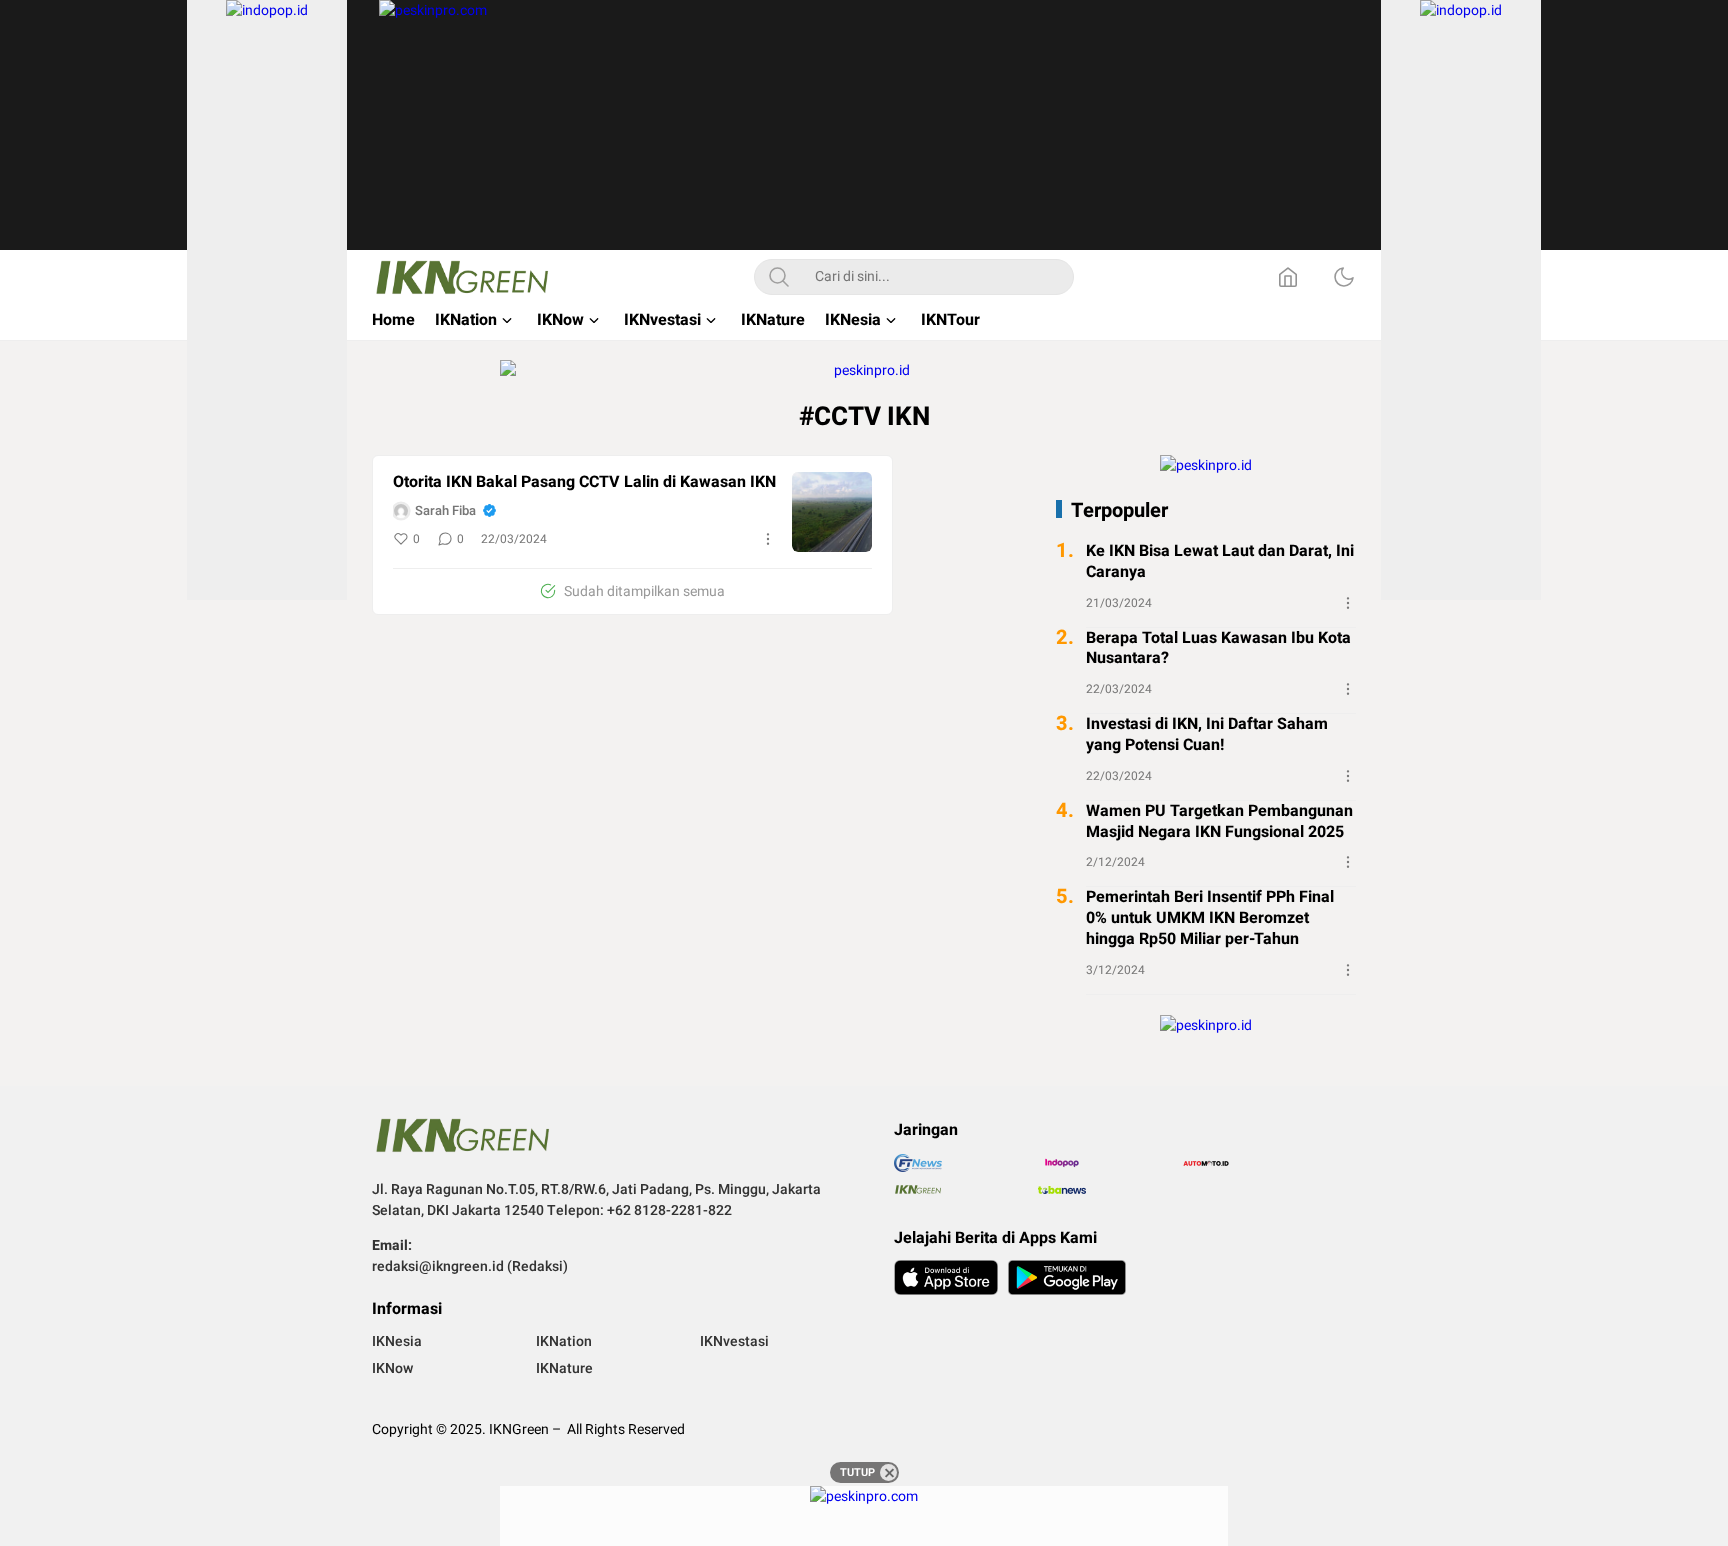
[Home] (1288, 277)
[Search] (779, 277)
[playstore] (1067, 1277)
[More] (768, 539)
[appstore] (946, 1277)
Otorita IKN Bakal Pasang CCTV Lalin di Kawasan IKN (584, 482)
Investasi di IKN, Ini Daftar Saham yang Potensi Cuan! (1207, 735)
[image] (832, 512)
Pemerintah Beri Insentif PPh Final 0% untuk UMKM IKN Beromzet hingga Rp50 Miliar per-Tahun (1210, 918)
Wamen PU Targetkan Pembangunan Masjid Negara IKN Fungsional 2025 (1219, 822)
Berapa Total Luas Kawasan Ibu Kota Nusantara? (1218, 648)
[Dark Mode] (1344, 277)
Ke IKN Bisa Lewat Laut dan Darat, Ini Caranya (1220, 562)
